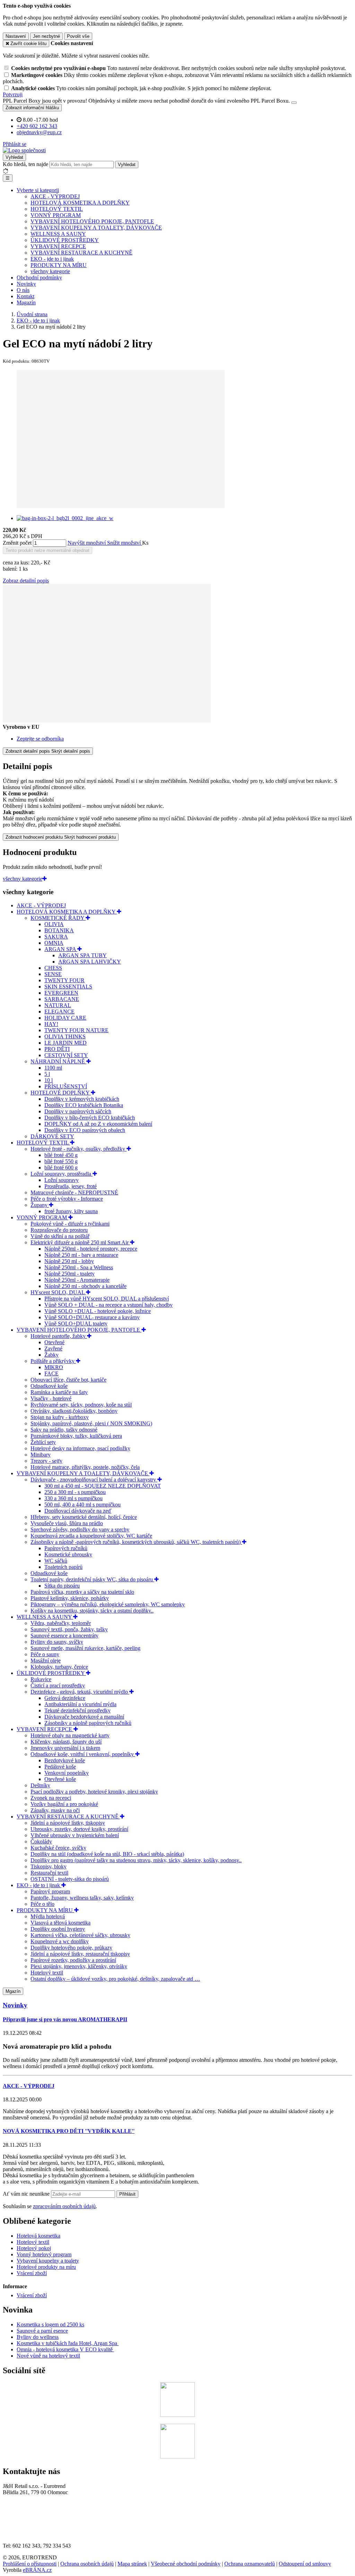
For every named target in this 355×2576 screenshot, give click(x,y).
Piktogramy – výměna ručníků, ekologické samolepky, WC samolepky (108, 1604)
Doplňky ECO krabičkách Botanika (84, 1105)
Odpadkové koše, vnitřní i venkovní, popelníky (83, 1754)
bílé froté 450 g (61, 1155)
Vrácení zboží (32, 2273)
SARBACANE (62, 999)
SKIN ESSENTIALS (68, 987)
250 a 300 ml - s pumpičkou (75, 1492)
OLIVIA (54, 924)
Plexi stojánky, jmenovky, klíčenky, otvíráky (79, 1966)
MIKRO (54, 1367)
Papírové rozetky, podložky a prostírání (73, 1960)
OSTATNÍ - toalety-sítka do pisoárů (70, 1879)
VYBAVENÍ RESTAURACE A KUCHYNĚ (81, 253)
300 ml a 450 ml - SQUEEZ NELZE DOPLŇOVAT (103, 1486)
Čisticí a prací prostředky (58, 1685)
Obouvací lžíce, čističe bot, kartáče (68, 1380)
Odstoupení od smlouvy (305, 2564)
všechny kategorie (50, 271)
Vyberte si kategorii (38, 190)
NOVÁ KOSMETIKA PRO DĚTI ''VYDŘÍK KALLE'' (69, 2131)
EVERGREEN (61, 993)
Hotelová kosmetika (38, 2236)
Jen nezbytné (46, 36)
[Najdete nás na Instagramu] (177, 2457)
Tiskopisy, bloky (49, 1866)
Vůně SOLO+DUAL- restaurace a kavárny (92, 1317)
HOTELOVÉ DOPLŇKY (61, 1093)
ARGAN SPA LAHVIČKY (90, 962)
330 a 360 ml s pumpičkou (73, 1498)
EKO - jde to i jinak (52, 259)
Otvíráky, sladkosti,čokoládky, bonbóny (74, 1411)
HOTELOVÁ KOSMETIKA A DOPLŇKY (80, 203)
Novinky (26, 284)
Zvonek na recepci (51, 1798)
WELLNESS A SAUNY (58, 234)
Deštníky (40, 1785)
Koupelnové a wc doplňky (60, 1941)
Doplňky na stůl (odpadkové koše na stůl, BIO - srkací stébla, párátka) (107, 1854)
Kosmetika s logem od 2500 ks (50, 2324)
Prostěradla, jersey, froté (71, 1186)
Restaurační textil (49, 1873)
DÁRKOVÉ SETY (52, 1136)
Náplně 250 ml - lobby (69, 1261)
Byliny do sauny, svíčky (57, 1642)
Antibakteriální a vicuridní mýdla (80, 1704)
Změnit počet (17, 543)
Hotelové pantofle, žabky (59, 1336)
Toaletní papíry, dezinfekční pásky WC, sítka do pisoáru (92, 1579)
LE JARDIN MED (66, 1043)
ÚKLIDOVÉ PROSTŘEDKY (65, 240)
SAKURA (56, 937)
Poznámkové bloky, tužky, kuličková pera (76, 1436)
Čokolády (41, 1842)
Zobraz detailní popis (26, 581)
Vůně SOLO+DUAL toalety (76, 1324)
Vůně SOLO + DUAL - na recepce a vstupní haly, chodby (109, 1305)
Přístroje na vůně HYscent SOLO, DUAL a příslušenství (107, 1299)
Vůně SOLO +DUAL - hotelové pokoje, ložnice (98, 1311)
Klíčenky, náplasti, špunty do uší (66, 1742)
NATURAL (58, 1005)
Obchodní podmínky (39, 278)
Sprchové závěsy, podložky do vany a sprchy (80, 1529)
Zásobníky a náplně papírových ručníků (88, 1723)
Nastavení (16, 36)
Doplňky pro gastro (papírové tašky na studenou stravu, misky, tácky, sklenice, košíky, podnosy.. (136, 1860)
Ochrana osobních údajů (87, 2564)
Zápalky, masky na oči (55, 1810)
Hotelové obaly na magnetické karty (70, 1735)
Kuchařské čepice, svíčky (58, 1848)
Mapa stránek (132, 2564)
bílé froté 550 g (61, 1161)
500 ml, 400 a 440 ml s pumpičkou (83, 1505)
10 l (49, 1080)
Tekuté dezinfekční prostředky (77, 1710)
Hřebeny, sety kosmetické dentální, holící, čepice (84, 1517)
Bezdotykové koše (65, 1760)
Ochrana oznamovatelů (250, 2564)
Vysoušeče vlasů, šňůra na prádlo (67, 1523)
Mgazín (13, 1991)
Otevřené (54, 1342)
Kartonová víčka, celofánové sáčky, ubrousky (80, 1935)
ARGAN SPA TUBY (83, 955)
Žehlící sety (43, 1442)
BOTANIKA (59, 930)
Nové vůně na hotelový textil (48, 2356)
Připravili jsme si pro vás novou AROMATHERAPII (65, 2019)
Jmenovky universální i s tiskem (65, 1748)
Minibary (41, 1455)
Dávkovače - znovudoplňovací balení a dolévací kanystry (94, 1480)
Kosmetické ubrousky (68, 1554)
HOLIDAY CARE (65, 1018)
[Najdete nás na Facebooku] (177, 2415)
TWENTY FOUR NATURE (76, 1030)
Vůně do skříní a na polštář (60, 1236)
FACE (51, 1373)
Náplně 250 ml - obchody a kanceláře (85, 1286)
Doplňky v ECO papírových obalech (85, 1130)
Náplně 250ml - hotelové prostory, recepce (91, 1249)
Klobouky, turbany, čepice (59, 1667)
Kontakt (25, 296)
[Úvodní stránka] (24, 150)
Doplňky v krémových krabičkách (82, 1099)
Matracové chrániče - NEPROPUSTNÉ (74, 1192)
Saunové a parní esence (42, 2331)
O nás (23, 290)
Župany (40, 1205)
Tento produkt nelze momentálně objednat (47, 550)
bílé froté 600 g (61, 1168)
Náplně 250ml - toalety (70, 1274)
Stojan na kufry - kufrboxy (60, 1417)
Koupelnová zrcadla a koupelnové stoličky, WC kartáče (91, 1536)
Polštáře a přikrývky (53, 1361)
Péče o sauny (45, 1654)
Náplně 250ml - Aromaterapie (77, 1280)
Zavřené (53, 1348)
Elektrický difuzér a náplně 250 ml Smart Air (80, 1242)
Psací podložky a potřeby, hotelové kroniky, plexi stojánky (94, 1792)
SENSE (53, 974)
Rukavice (41, 1679)
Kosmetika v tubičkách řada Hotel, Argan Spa (67, 2343)
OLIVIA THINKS (65, 1036)
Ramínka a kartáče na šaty (59, 1392)
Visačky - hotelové (51, 1398)
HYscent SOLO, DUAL (58, 1292)
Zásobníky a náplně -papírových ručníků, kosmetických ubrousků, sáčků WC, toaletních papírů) (136, 1542)
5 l (47, 1074)
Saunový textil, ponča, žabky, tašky (69, 1629)
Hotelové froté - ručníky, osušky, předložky (79, 1149)
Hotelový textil (47, 1973)
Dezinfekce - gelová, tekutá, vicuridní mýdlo (80, 1692)
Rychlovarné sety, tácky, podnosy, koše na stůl (81, 1405)
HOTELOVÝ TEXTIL (57, 209)
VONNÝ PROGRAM (56, 215)
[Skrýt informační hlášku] (294, 103)
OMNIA (54, 943)
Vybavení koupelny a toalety (48, 2261)
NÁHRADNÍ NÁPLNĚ (58, 1061)
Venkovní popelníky (67, 1773)
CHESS (53, 968)
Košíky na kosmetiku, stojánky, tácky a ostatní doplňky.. (92, 1611)
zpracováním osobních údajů (64, 2206)
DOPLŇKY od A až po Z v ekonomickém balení (98, 1124)
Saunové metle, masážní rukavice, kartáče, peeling (85, 1648)
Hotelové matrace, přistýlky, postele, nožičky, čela (85, 1467)
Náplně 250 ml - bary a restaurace (81, 1255)
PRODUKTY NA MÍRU (59, 265)
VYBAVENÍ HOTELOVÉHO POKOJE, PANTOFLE (92, 221)
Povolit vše (78, 36)
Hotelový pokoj (34, 2248)
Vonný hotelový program (44, 2254)
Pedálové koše (60, 1767)
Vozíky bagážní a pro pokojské (64, 1804)
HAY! (51, 1024)
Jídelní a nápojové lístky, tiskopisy (68, 1823)
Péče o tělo (42, 1904)
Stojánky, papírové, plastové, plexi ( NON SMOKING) (91, 1423)
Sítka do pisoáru (62, 1586)
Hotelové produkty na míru (46, 2267)
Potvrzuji (13, 94)
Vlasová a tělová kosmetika (60, 1923)
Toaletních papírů (63, 1567)
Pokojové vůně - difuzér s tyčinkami (70, 1224)
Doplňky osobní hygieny (58, 1929)
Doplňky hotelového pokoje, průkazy (71, 1948)
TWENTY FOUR (64, 980)
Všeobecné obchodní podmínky (186, 2564)
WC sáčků (56, 1561)
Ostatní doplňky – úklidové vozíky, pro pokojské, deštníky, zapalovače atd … (115, 1979)
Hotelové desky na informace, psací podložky (80, 1448)
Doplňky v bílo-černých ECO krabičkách (90, 1118)
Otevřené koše (60, 1779)
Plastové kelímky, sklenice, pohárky (70, 1598)
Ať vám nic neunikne (27, 2194)
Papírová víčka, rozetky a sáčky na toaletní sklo (82, 1592)
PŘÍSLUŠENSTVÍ (66, 1086)
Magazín (26, 302)
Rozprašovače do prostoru (59, 1230)
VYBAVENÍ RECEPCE (58, 246)
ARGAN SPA (61, 949)
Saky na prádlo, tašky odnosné (64, 1430)
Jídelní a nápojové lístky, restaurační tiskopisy (80, 1954)
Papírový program (50, 1891)
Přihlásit (127, 2194)
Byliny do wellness (38, 2337)
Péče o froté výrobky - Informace (67, 1199)
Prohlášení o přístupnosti (30, 2564)
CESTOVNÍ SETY (66, 1055)
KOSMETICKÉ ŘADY (58, 918)
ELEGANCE (59, 1012)
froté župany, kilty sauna (71, 1211)
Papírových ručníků (66, 1548)
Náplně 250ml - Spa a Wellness (79, 1267)
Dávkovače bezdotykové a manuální (84, 1717)
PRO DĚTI (57, 1049)
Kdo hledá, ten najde (25, 164)
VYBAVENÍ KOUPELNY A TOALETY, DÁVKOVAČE (96, 228)
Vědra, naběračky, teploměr (61, 1623)
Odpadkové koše (49, 1386)
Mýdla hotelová (48, 1916)
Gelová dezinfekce (65, 1698)
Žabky (51, 1355)
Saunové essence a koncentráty (64, 1636)
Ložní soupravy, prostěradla (62, 1174)
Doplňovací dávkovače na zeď (78, 1511)
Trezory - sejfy (46, 1461)
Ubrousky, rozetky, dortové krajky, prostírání (79, 1829)
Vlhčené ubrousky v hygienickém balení (75, 1835)
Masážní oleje (46, 1661)
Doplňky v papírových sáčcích (78, 1111)
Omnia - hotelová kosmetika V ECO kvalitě (65, 2349)
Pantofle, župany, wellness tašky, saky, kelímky (82, 1898)
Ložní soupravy (62, 1180)
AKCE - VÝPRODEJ (55, 196)
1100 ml (53, 1068)
